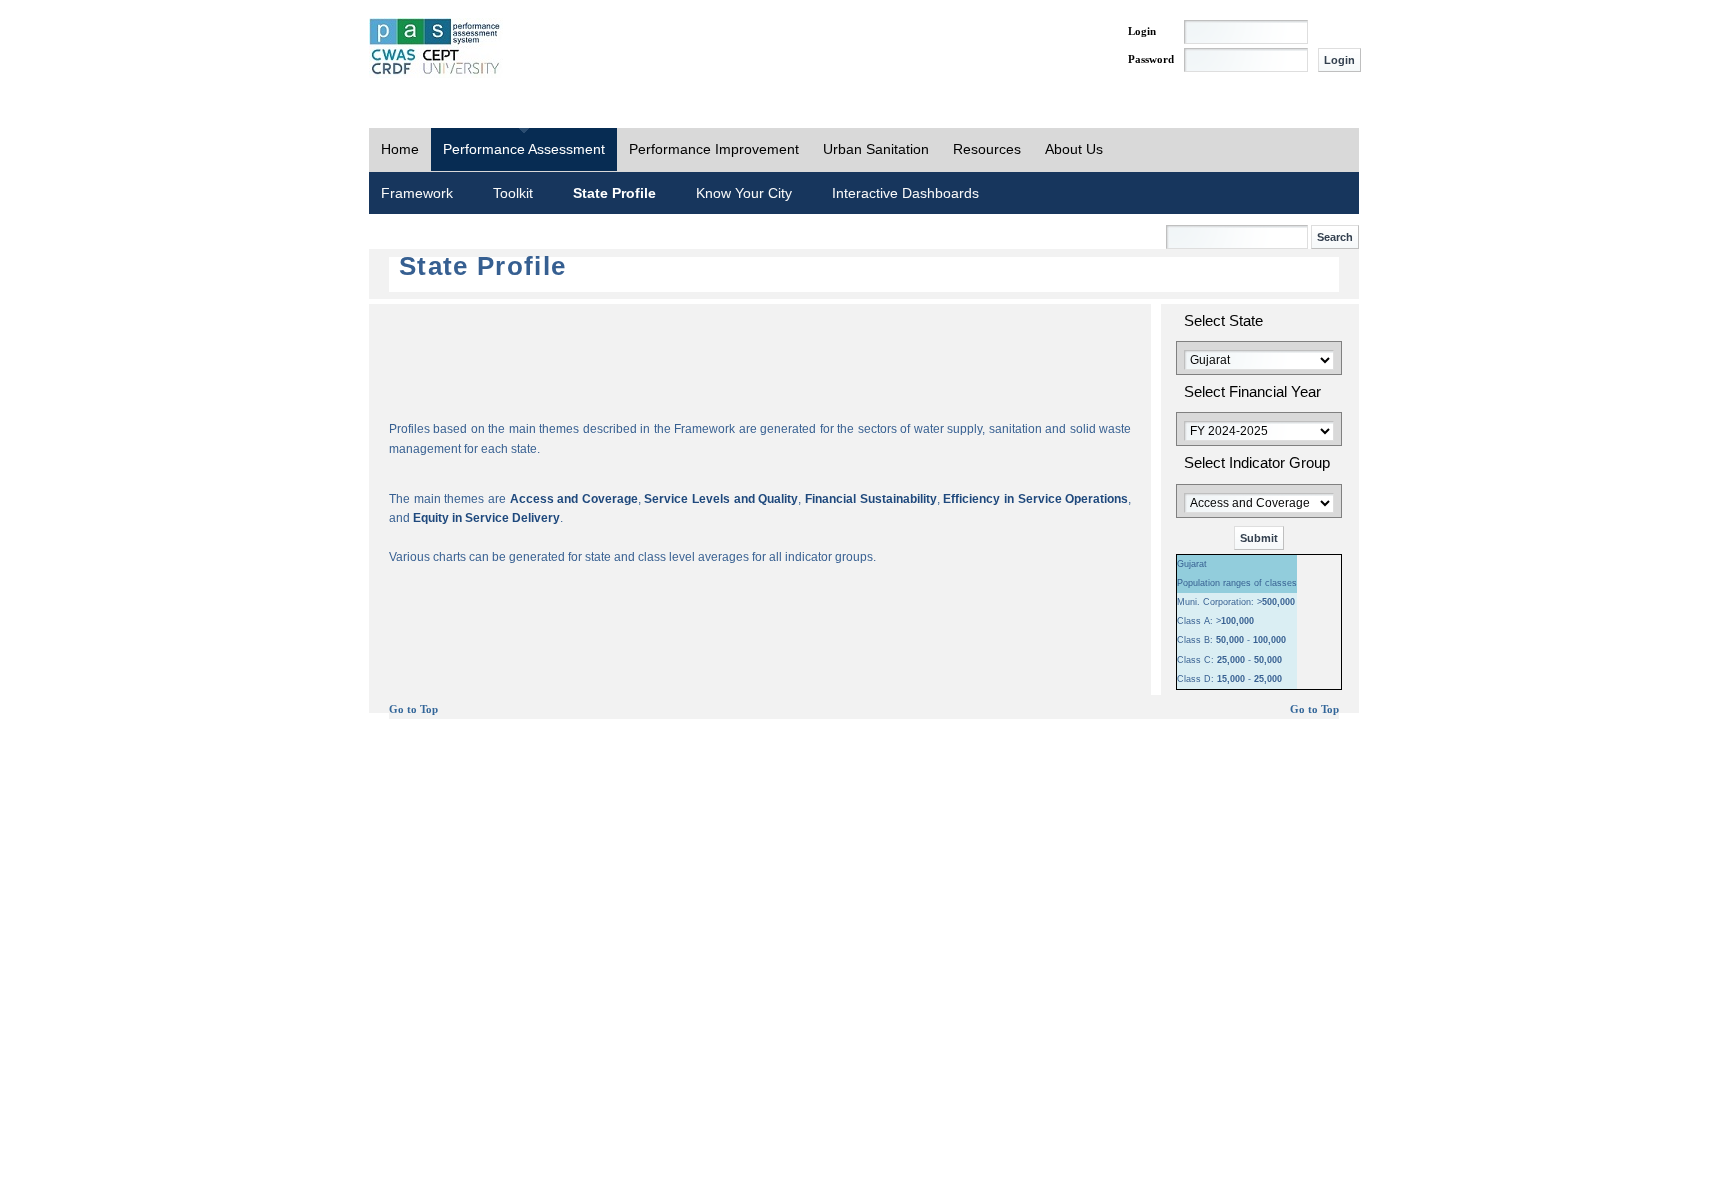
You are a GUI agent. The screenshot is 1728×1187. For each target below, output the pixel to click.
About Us (1074, 149)
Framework (417, 193)
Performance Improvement (714, 149)
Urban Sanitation (876, 149)
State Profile (614, 193)
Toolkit (513, 193)
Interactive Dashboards (905, 193)
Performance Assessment (524, 149)
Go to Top (413, 709)
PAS (436, 48)
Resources (987, 149)
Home (400, 149)
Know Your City (744, 193)
